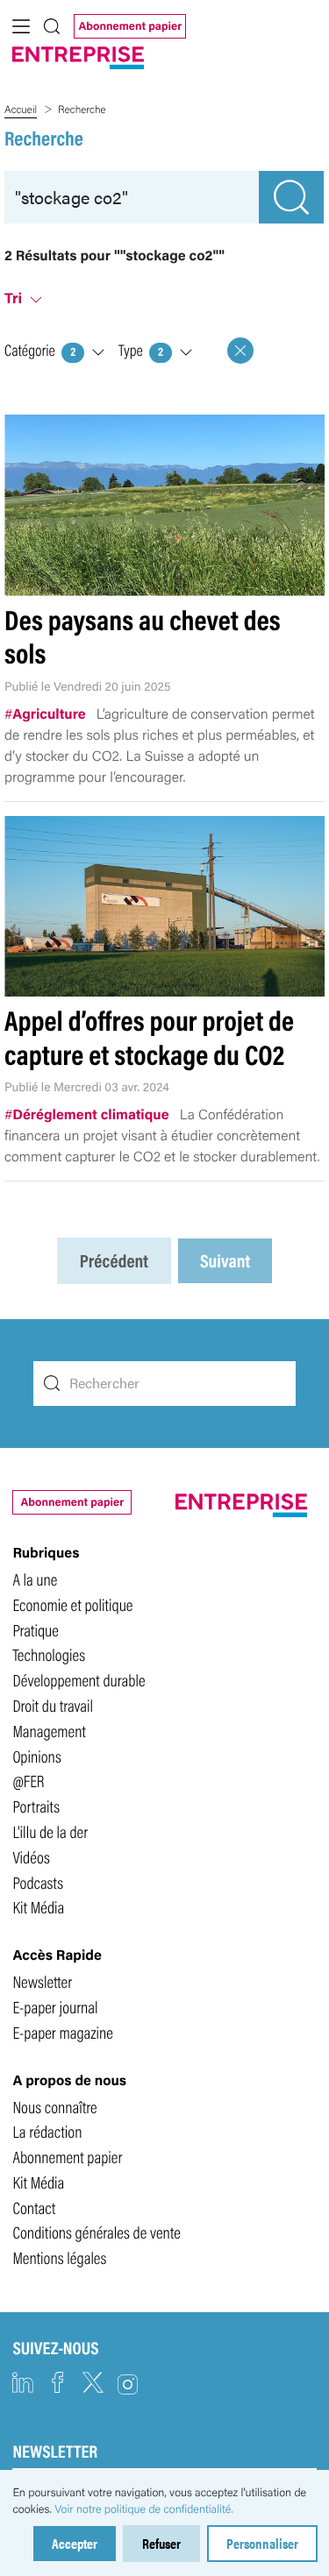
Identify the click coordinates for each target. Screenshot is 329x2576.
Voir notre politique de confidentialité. (144, 2509)
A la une (35, 1579)
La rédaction (47, 2131)
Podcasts (38, 1882)
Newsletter (42, 1981)
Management (49, 1730)
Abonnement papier (130, 25)
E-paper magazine (63, 2032)
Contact (34, 2207)
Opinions (36, 1756)
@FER (28, 1780)
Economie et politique (72, 1604)
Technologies (49, 1654)
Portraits (36, 1806)
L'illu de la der (50, 1831)
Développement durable (79, 1679)
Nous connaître (54, 2106)
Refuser (161, 2543)
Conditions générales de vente (96, 2232)
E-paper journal (55, 2006)
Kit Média (38, 1906)
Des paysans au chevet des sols (143, 636)
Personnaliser (262, 2543)
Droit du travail (53, 1705)
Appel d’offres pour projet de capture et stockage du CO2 (149, 1036)
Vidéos (31, 1856)
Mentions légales (59, 2257)
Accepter (75, 2543)
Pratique (36, 1629)
